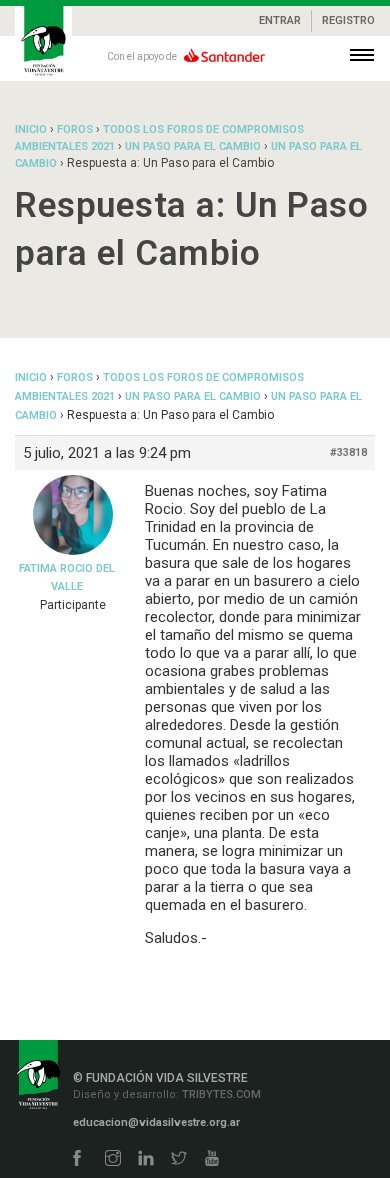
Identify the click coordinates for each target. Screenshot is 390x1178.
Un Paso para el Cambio (193, 146)
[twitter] (179, 1159)
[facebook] (77, 1159)
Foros (75, 129)
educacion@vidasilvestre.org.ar (156, 1122)
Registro (348, 20)
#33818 (348, 452)
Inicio (31, 129)
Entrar (280, 20)
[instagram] (113, 1159)
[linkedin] (146, 1159)
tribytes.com (220, 1094)
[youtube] (212, 1159)
